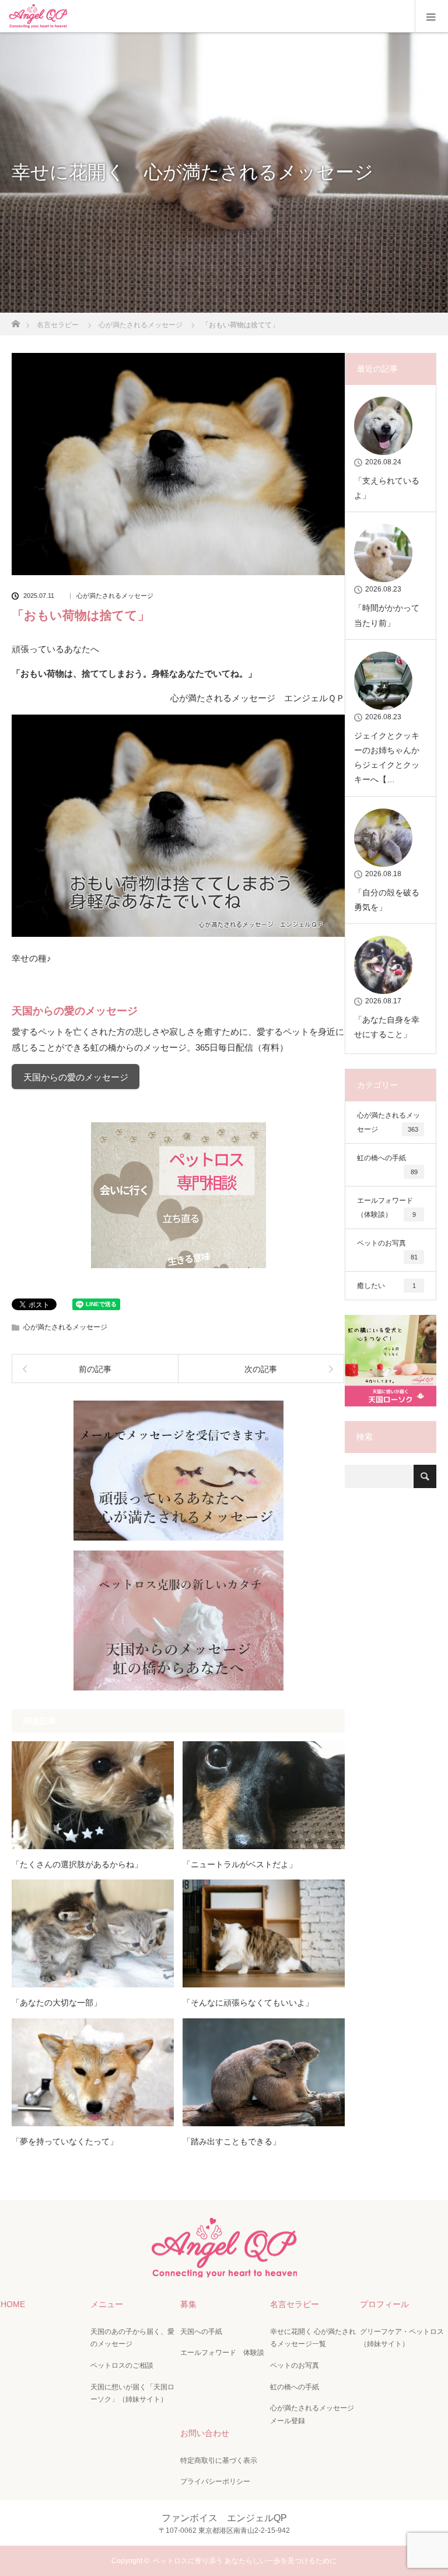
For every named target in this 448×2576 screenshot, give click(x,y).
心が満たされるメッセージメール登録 (312, 2414)
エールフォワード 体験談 (222, 2353)
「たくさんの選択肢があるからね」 (77, 1864)
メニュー (107, 2304)
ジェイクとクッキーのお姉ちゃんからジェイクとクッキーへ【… (387, 758)
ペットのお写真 (387, 1250)
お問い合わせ (205, 2433)
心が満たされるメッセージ (115, 596)
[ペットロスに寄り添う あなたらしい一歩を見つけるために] (224, 2267)
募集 (188, 2304)
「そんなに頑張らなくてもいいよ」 (248, 2003)
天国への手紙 (201, 2332)
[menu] (431, 16)
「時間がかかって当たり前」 (387, 615)
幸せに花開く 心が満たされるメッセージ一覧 (313, 2338)
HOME (13, 2304)
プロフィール (384, 2304)
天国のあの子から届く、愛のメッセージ (132, 2338)
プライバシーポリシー (215, 2481)
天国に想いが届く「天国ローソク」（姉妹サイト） (132, 2393)
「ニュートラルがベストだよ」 (240, 1864)
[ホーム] (15, 321)
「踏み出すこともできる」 (232, 2141)
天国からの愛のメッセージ (76, 1077)
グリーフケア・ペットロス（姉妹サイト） (402, 2338)
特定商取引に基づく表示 (219, 2460)
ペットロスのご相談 (122, 2365)
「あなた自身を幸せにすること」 (387, 1027)
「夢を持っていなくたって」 (65, 2141)
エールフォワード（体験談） (386, 1207)
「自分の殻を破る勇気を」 (387, 900)
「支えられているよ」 (387, 488)
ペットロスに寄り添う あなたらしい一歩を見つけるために (245, 2561)
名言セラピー (295, 2304)
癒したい (386, 1286)
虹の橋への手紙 (387, 1165)
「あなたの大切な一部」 (57, 2003)
